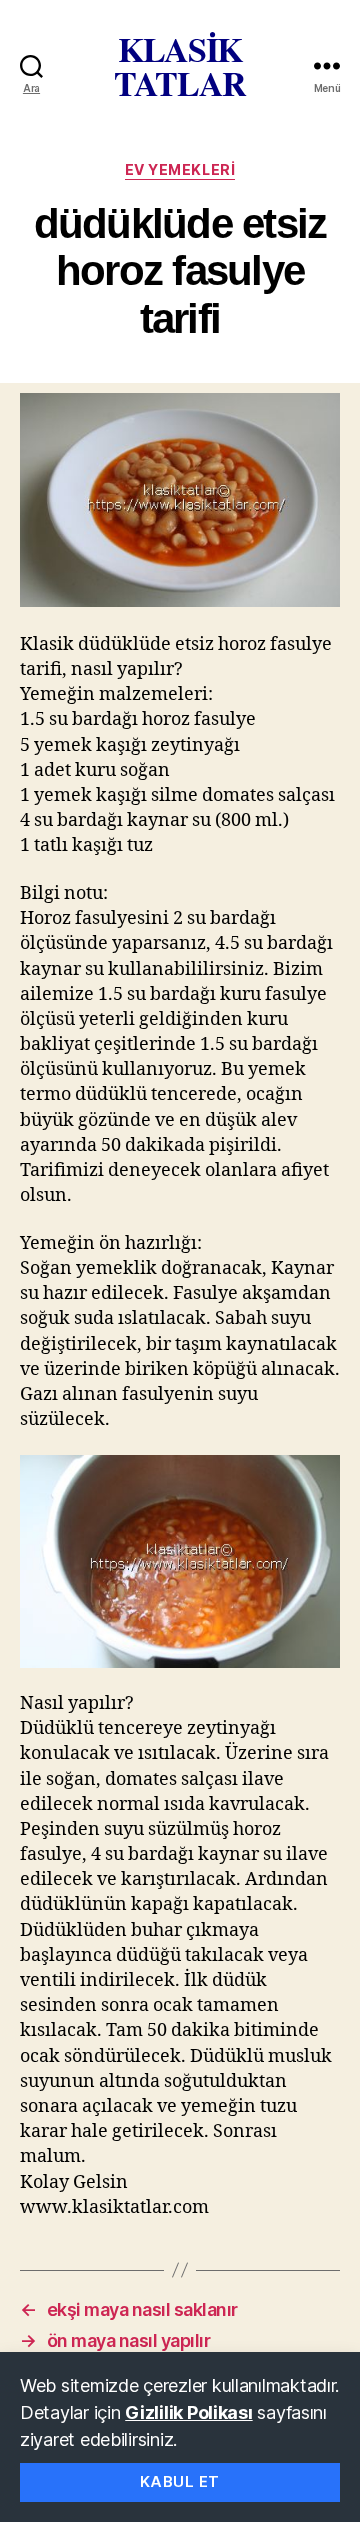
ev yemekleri (180, 169)
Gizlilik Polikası (188, 2412)
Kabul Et (180, 2481)
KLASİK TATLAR (180, 66)
